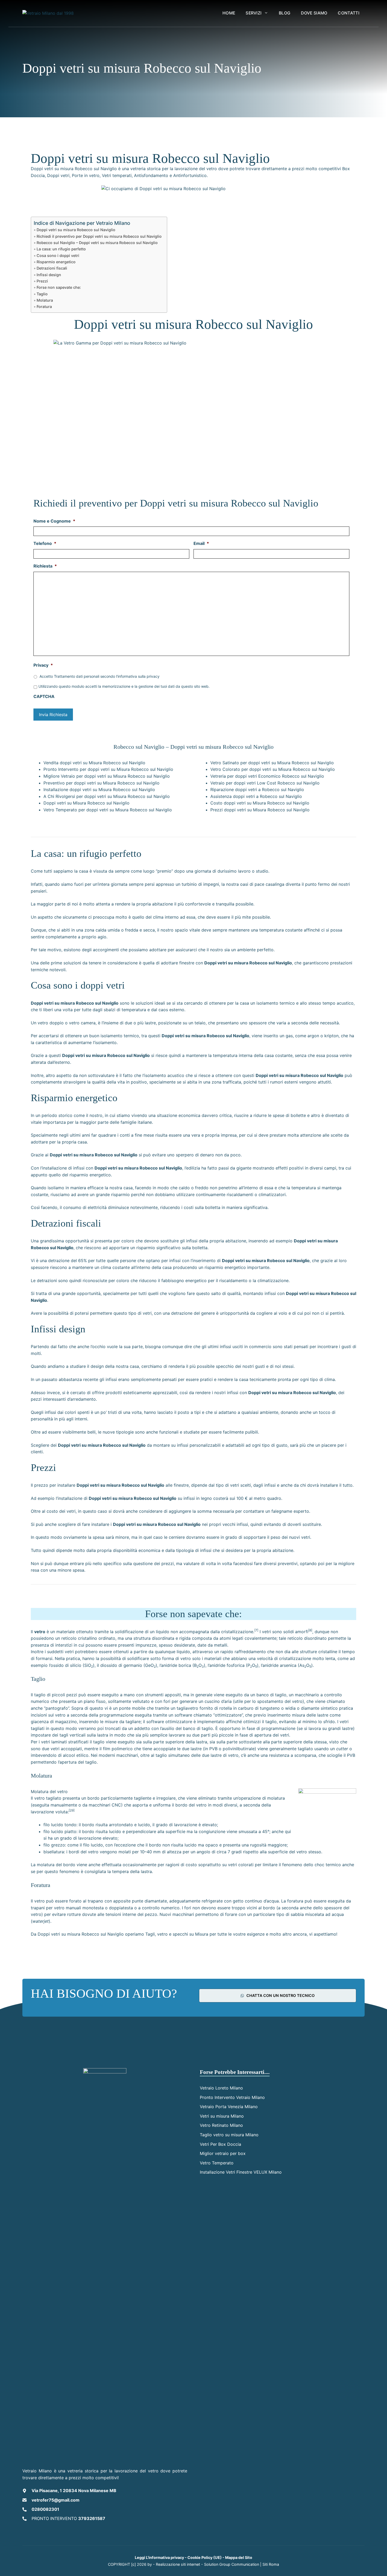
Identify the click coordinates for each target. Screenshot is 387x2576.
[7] (256, 1630)
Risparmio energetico (56, 262)
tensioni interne (121, 1914)
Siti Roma (271, 2564)
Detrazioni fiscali (52, 268)
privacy (153, 676)
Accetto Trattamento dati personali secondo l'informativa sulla (100, 676)
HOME (229, 13)
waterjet (41, 1921)
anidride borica (176, 1665)
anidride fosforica (227, 1665)
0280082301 (45, 2509)
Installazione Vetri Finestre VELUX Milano (241, 2172)
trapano (95, 1901)
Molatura (45, 300)
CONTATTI (349, 13)
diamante (310, 1708)
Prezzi (42, 281)
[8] (310, 1630)
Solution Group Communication (232, 2564)
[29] (72, 1810)
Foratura (44, 307)
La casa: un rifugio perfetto (61, 249)
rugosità (258, 1845)
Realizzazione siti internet (178, 2564)
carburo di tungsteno (259, 1708)
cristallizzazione (237, 1632)
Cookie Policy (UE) (205, 2557)
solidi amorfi (296, 1632)
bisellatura (54, 1852)
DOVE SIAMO (314, 13)
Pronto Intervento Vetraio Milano (232, 2097)
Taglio (42, 294)
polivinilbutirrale (239, 1749)
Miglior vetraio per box (223, 2153)
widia (290, 1708)
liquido (163, 1632)
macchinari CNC (105, 1805)
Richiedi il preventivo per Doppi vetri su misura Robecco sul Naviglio (99, 236)
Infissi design (49, 275)
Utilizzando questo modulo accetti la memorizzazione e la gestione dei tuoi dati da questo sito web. (124, 686)
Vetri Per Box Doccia (220, 2144)
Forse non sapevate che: (59, 287)
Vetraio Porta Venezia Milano (229, 2107)
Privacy (43, 665)
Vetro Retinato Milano (221, 2125)
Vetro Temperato (217, 2163)
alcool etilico (76, 1755)
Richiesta (45, 566)
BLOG (285, 13)
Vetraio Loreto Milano (221, 2088)
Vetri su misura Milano (222, 2116)
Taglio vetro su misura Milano (229, 2135)
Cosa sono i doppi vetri (58, 255)
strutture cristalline (319, 1652)
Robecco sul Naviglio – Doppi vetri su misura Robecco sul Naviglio (97, 243)
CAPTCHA (44, 696)
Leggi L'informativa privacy (159, 2557)
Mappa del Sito (239, 2557)
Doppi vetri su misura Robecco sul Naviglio (76, 230)
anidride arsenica (279, 1665)
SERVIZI (254, 13)
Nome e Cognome (54, 521)
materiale (66, 1632)
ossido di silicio (66, 1665)
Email (201, 543)
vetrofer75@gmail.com (56, 2500)
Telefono (45, 543)
